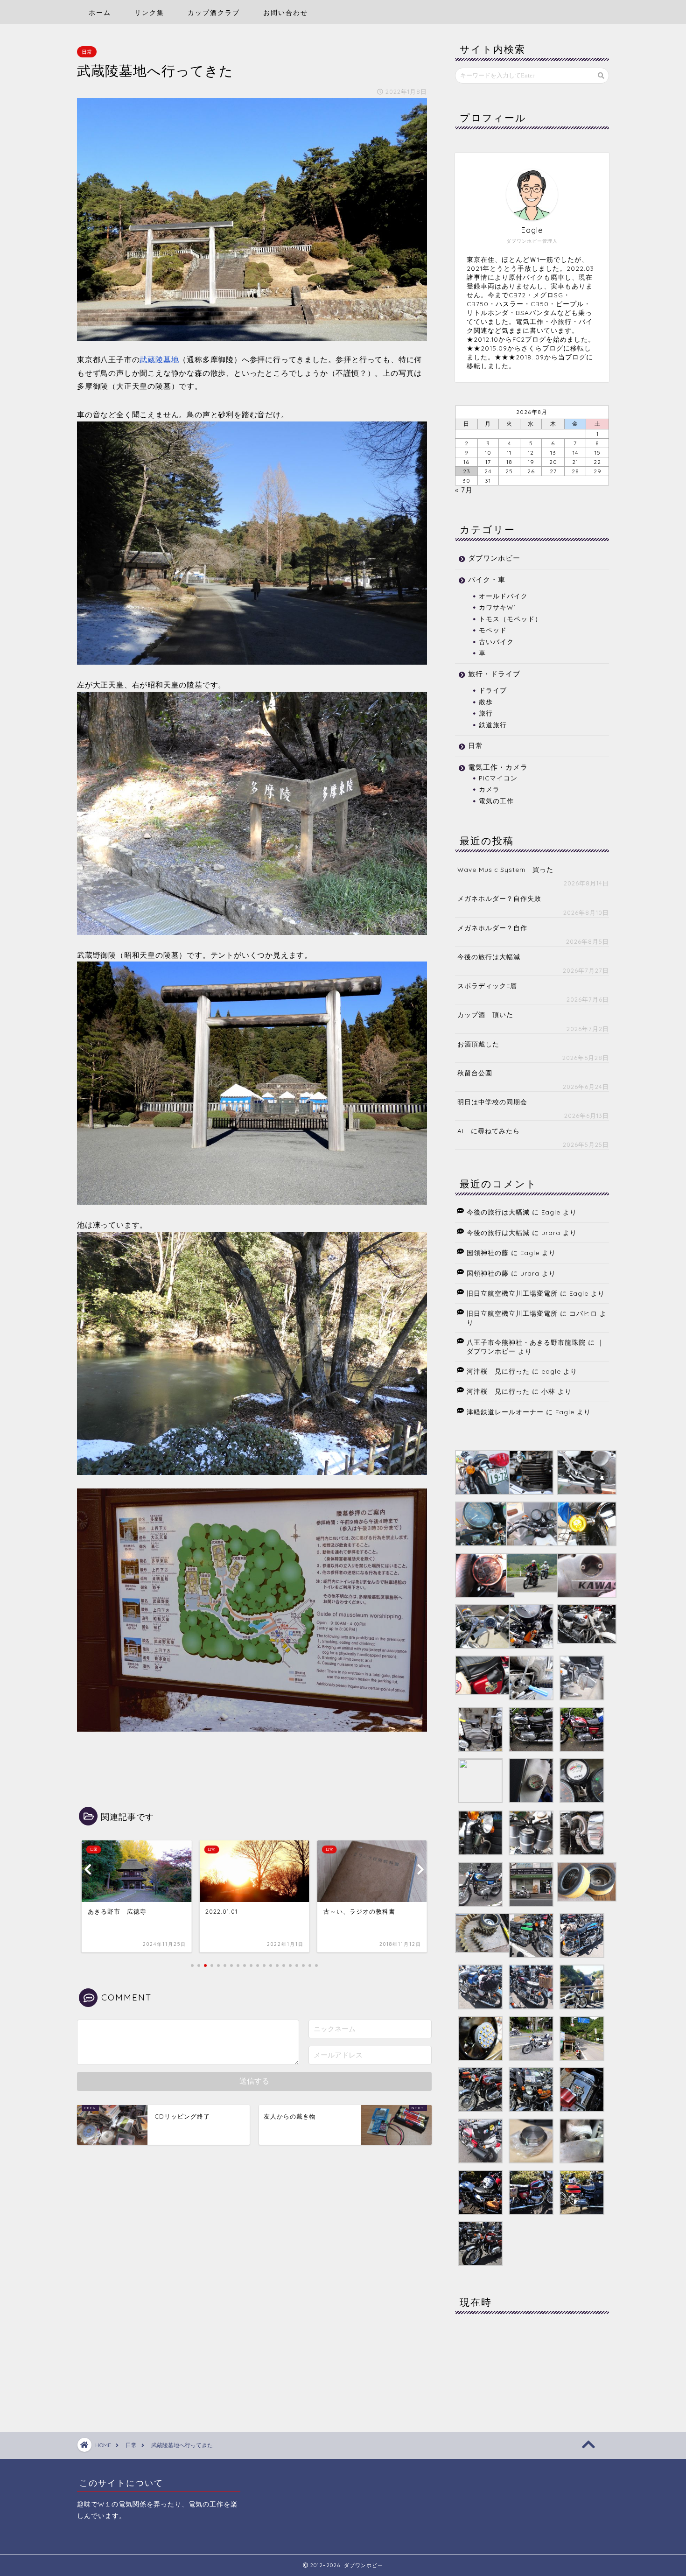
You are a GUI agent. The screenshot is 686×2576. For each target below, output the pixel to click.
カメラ (489, 789)
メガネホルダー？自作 (492, 928)
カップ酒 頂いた (485, 1014)
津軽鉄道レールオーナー (505, 1412)
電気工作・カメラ (498, 767)
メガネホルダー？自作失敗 (499, 898)
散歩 (486, 702)
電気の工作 (496, 801)
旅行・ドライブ (494, 674)
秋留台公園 (475, 1073)
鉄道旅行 (493, 725)
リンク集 (149, 13)
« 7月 (464, 490)
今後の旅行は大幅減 (489, 957)
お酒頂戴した (478, 1044)
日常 (87, 52)
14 (575, 453)
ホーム (100, 13)
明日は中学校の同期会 (492, 1102)
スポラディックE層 (487, 986)
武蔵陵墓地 (159, 359)
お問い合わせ (286, 13)
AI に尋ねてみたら (489, 1131)
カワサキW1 (497, 607)
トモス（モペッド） (510, 619)
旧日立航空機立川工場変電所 (512, 1293)
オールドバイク (503, 596)
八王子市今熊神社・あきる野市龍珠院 (526, 1342)
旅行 (486, 713)
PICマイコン (498, 778)
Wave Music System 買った (505, 869)
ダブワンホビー (494, 558)
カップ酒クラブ (214, 13)
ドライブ (493, 690)
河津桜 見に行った (498, 1371)
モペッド (493, 630)
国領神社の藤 (488, 1253)
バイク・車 (487, 579)
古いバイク (496, 642)
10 (488, 453)
